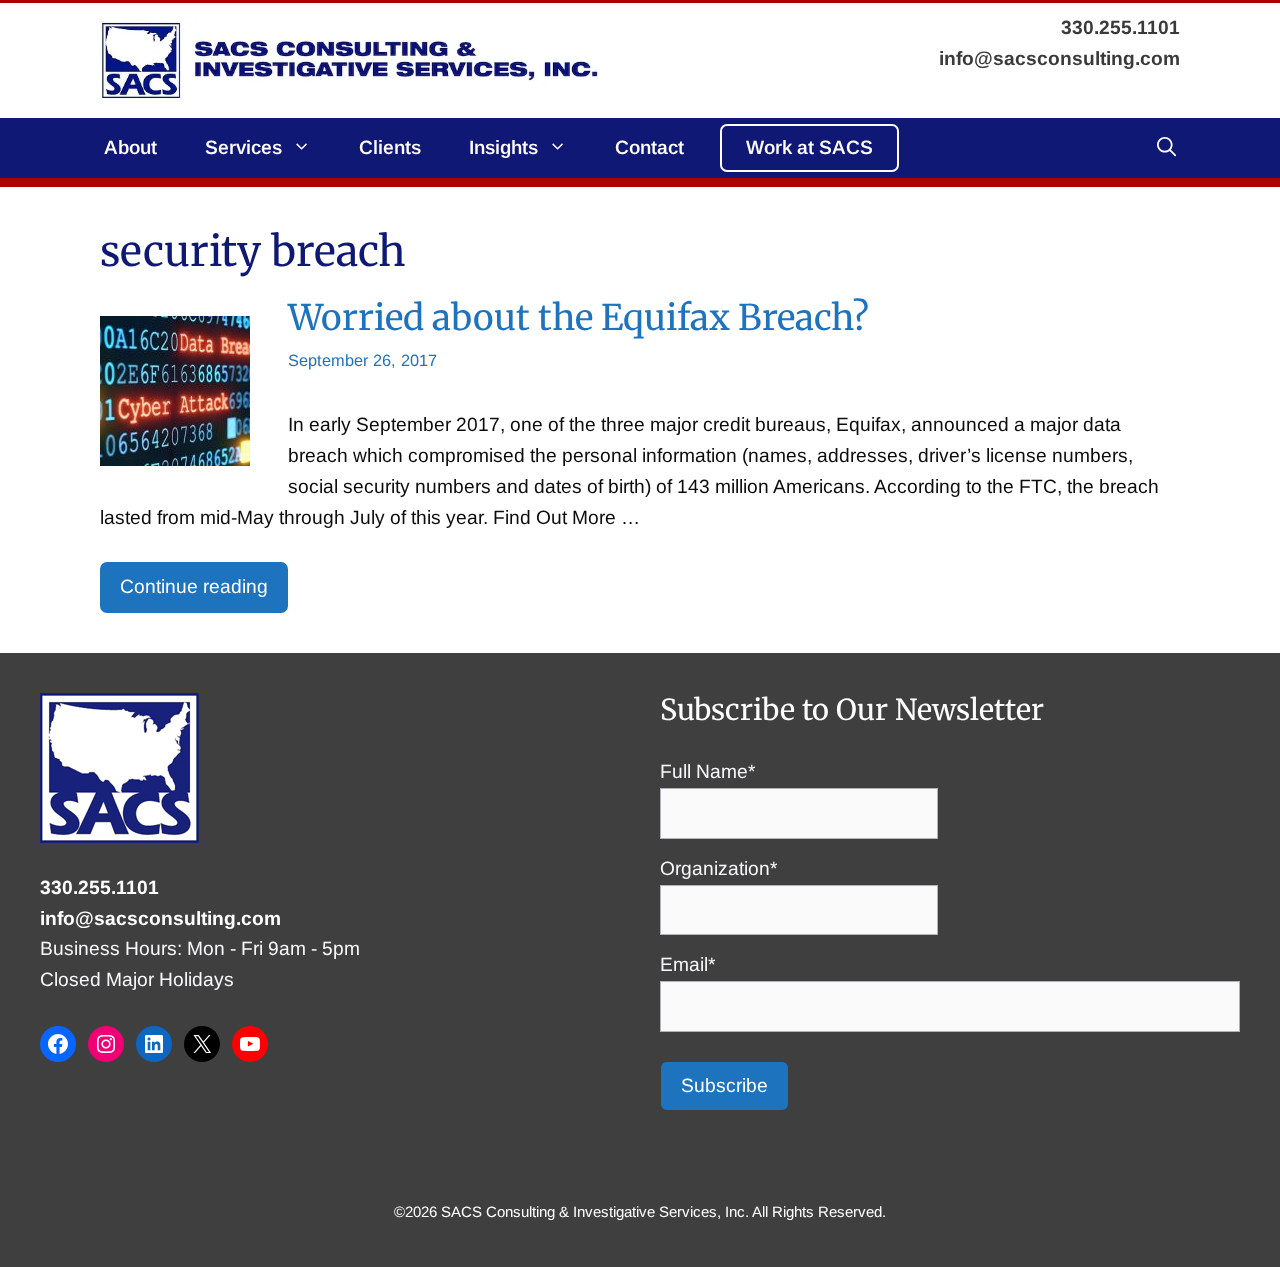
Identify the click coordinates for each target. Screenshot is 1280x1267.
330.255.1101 (99, 887)
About (130, 147)
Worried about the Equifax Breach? (578, 317)
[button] (1166, 148)
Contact (649, 147)
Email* (687, 964)
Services (243, 147)
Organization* (718, 868)
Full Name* (707, 771)
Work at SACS (809, 147)
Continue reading (194, 586)
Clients (390, 147)
